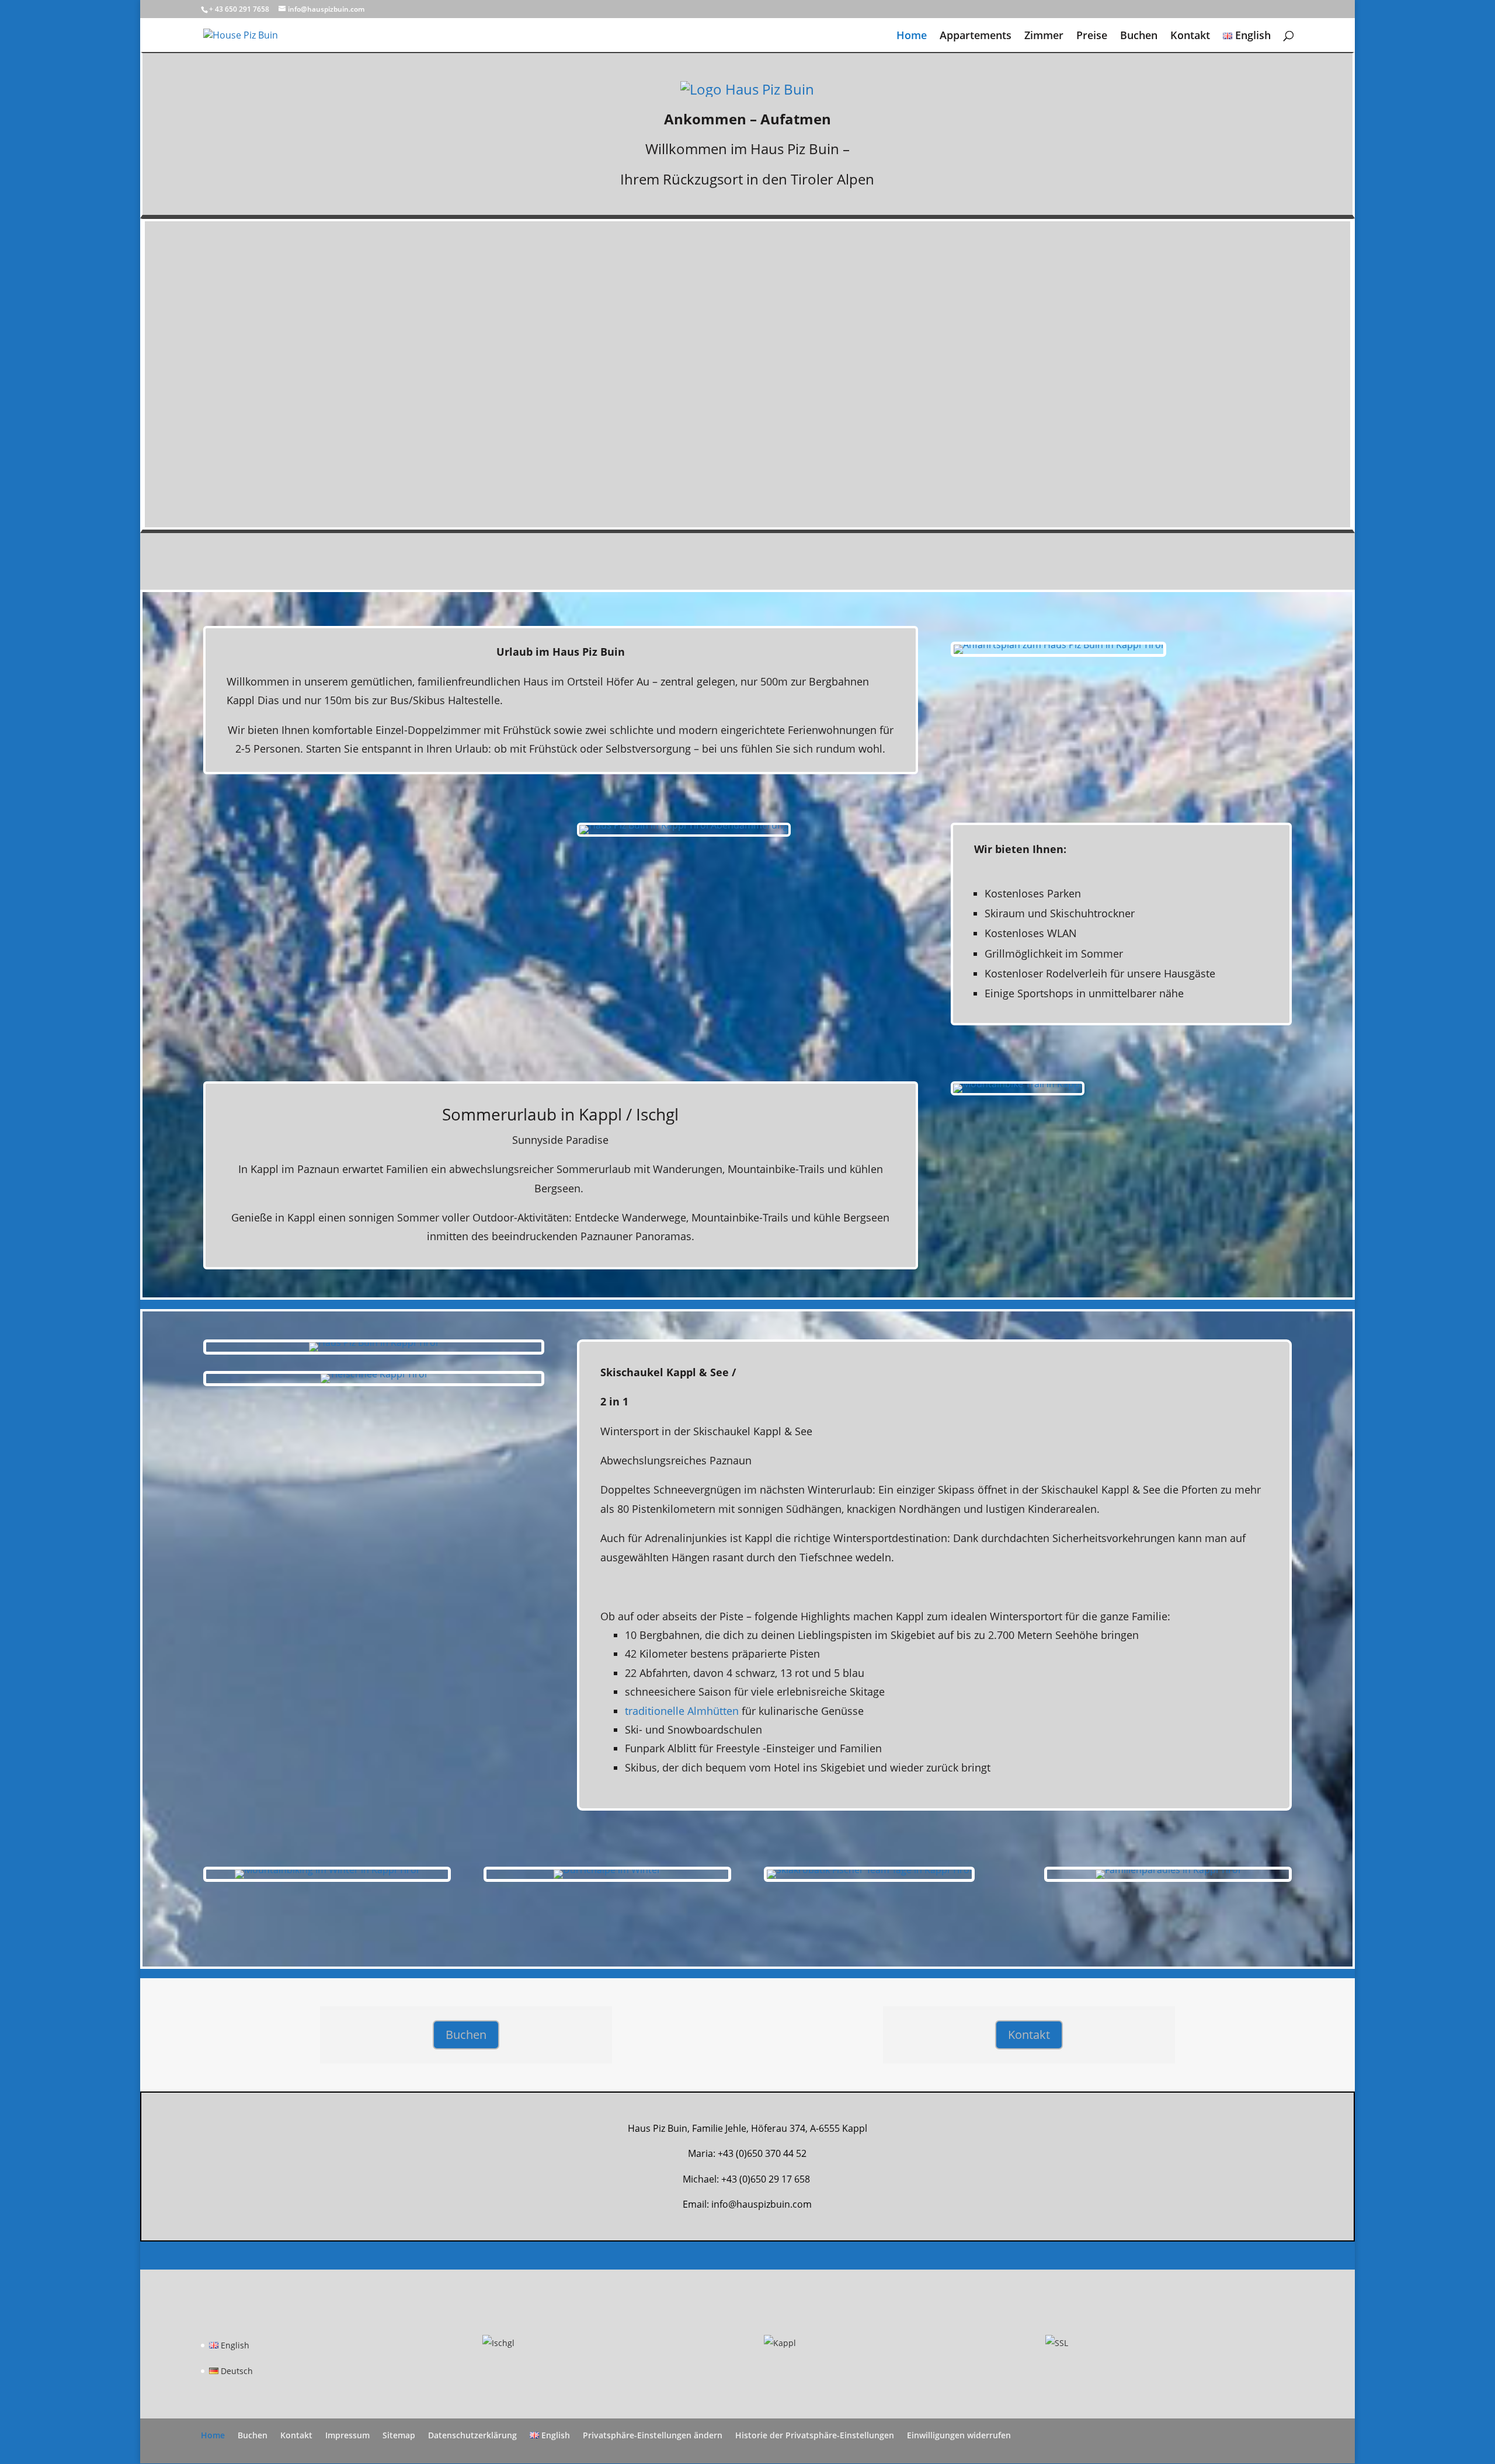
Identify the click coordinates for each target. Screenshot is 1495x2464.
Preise (1092, 36)
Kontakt (1190, 36)
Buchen (1139, 36)
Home (912, 36)
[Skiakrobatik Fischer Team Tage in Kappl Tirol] (869, 1878)
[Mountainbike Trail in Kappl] (1018, 1092)
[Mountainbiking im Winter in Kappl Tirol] (327, 1878)
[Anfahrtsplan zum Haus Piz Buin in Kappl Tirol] (1058, 653)
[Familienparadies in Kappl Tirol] (1168, 1878)
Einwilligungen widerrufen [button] (959, 2435)
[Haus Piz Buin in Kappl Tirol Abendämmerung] (684, 833)
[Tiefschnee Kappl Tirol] (374, 1383)
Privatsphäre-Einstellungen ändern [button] (653, 2435)
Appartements (976, 36)
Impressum (347, 2435)
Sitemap (399, 2435)
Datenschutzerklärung (472, 2435)
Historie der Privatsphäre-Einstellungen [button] (815, 2435)
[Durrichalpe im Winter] (607, 1878)
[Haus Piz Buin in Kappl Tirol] (374, 1351)
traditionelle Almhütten (682, 1711)
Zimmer (1044, 36)
